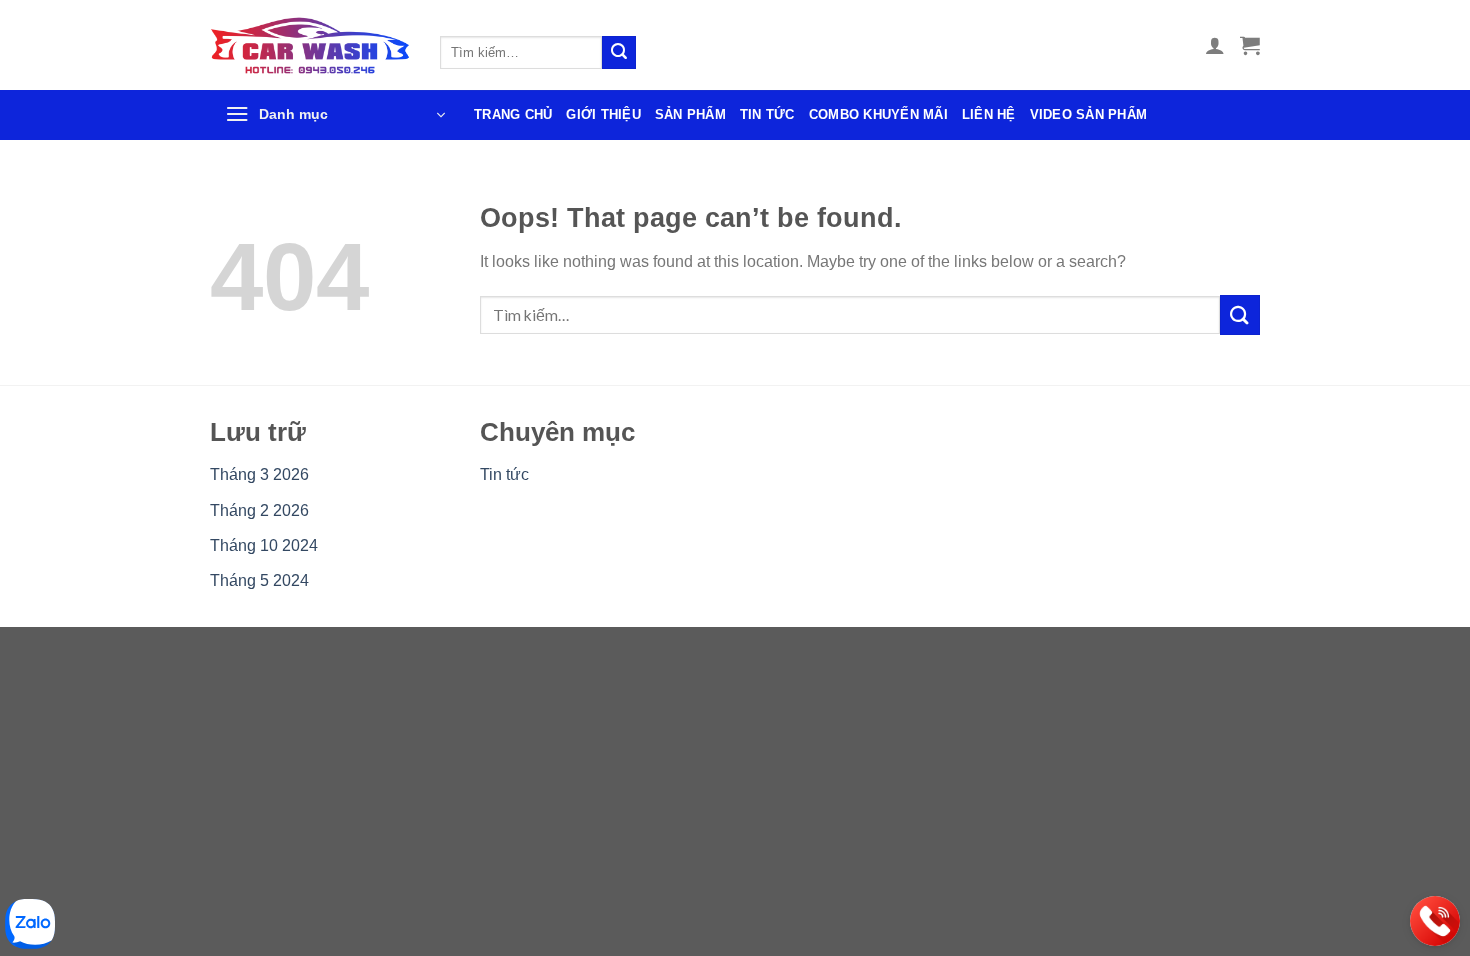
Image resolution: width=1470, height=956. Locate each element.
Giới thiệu (603, 114)
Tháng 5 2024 (259, 580)
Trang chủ (513, 114)
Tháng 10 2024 (264, 545)
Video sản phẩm (1089, 114)
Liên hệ (989, 114)
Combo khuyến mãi (878, 114)
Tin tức (767, 114)
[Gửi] (619, 53)
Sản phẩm (690, 114)
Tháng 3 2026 (259, 474)
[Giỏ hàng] (1250, 45)
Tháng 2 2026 (259, 510)
